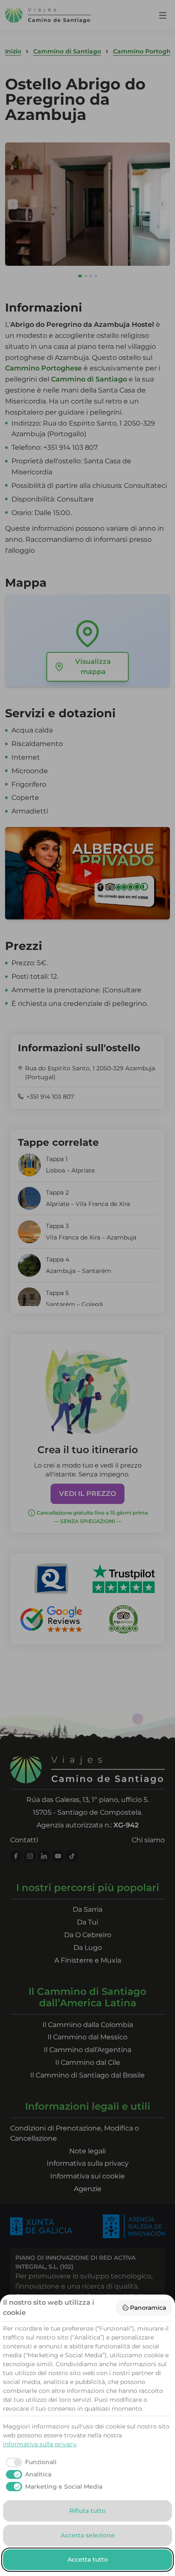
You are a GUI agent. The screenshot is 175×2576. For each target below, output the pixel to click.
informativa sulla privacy (40, 2444)
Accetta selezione (88, 2535)
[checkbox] (30, 2462)
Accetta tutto (88, 2559)
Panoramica (148, 2308)
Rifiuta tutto (87, 2511)
